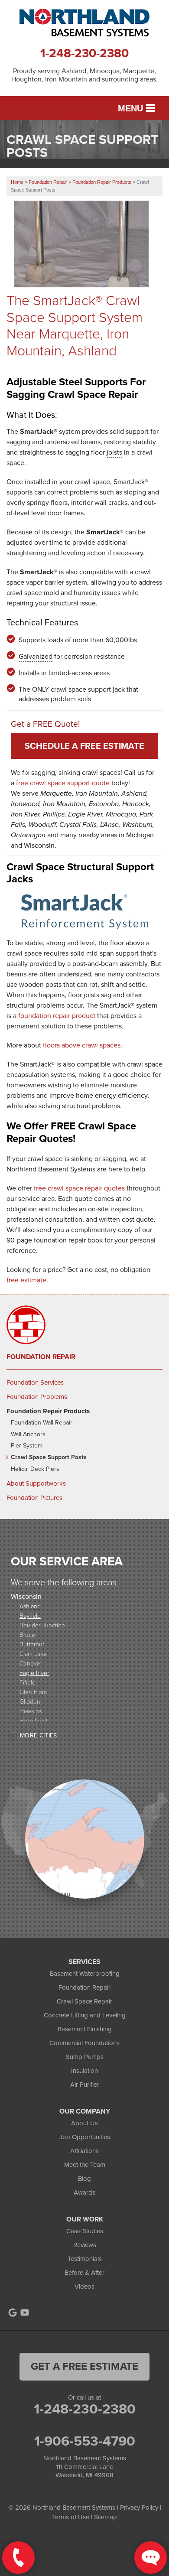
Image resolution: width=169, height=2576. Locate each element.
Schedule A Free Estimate (84, 746)
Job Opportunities (85, 2137)
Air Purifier (85, 2085)
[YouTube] (25, 2313)
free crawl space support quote (63, 783)
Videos (84, 2287)
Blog (84, 2179)
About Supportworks (36, 1483)
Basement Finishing (85, 2029)
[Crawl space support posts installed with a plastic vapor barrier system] (88, 276)
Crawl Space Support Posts (49, 1458)
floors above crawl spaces (82, 1045)
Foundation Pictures (34, 1498)
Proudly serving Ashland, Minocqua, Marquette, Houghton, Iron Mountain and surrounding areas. (84, 75)
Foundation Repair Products (48, 1411)
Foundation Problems (37, 1397)
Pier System (27, 1446)
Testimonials (85, 2259)
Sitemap (106, 2517)
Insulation (84, 2071)
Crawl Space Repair (84, 2001)
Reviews (85, 2245)
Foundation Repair (41, 1357)
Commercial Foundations (84, 2043)
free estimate (26, 1280)
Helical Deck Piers (35, 1469)
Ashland (30, 1606)
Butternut (32, 1644)
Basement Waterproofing (85, 1974)
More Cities (39, 1735)
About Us (84, 2123)
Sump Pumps (85, 2057)
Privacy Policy (139, 2508)
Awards (84, 2192)
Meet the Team (85, 2165)
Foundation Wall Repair (42, 1423)
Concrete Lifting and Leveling (85, 2015)
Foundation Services (35, 1382)
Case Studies (85, 2231)
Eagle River (34, 1673)
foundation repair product (57, 1016)
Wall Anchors (28, 1435)
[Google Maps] (13, 2313)
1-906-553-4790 (85, 2441)
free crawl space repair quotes (79, 1188)
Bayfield (30, 1615)
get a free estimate (84, 2366)
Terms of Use (71, 2517)
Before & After (84, 2273)
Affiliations (84, 2151)
